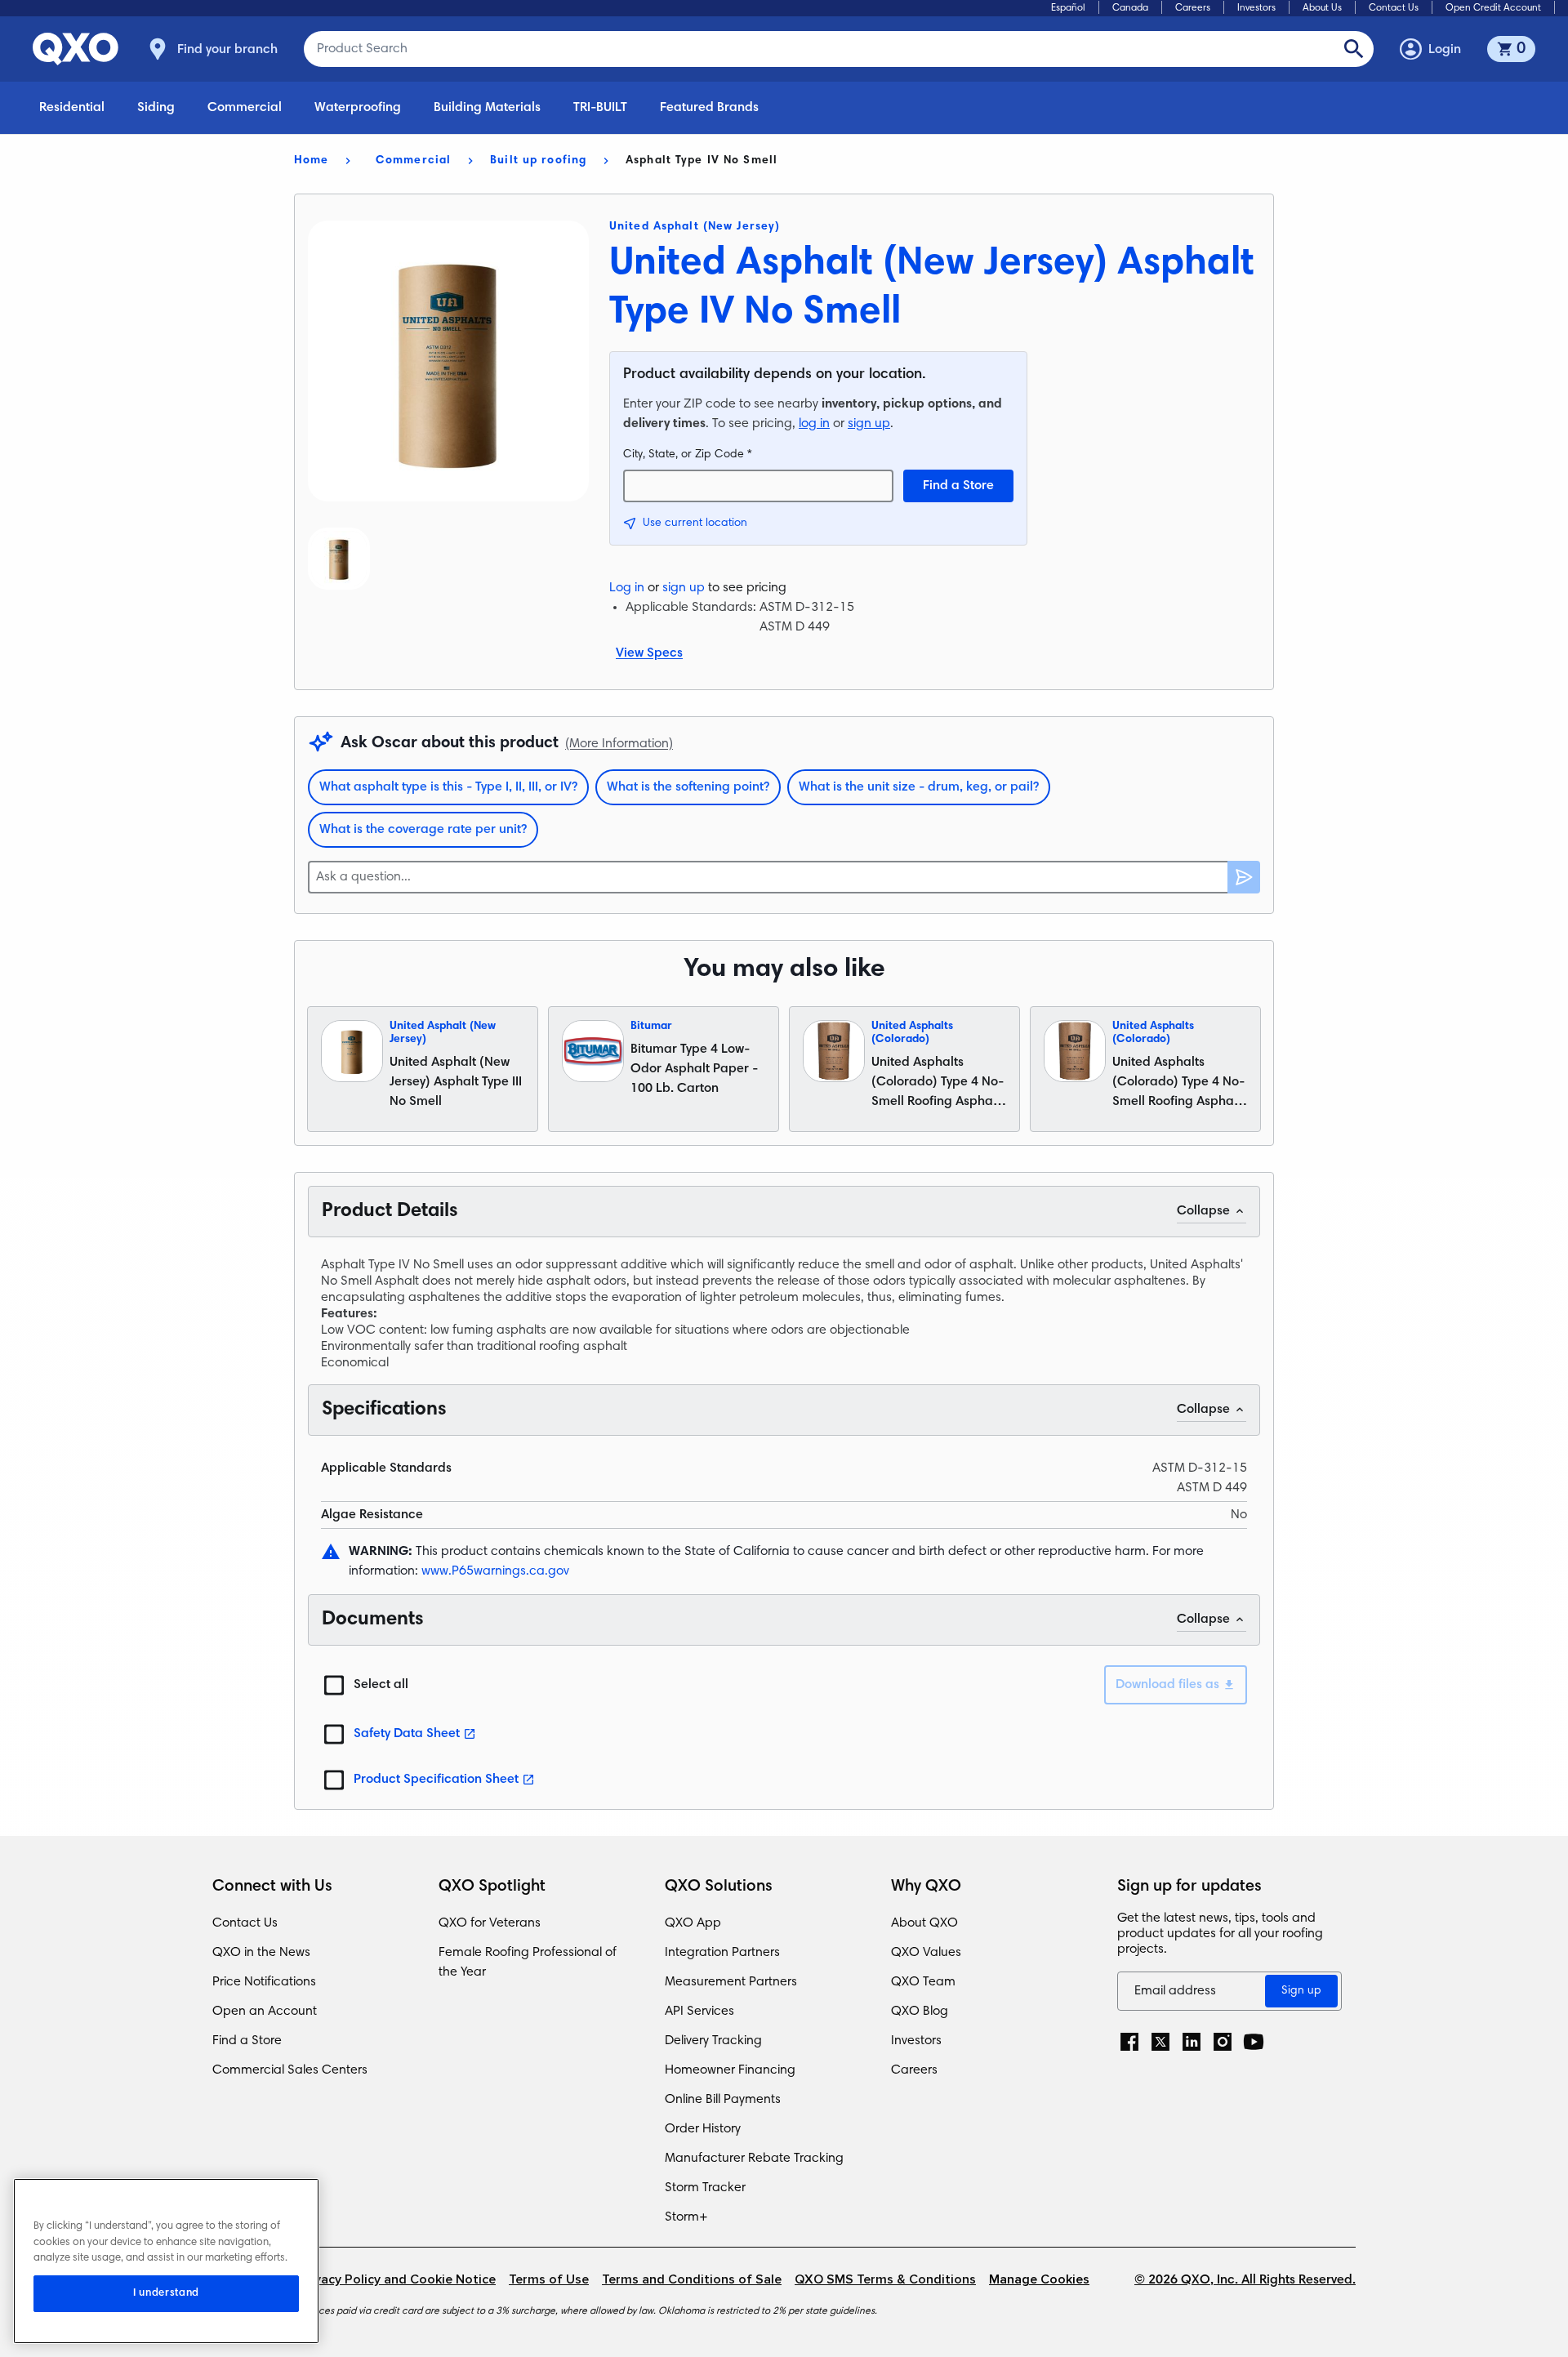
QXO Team (923, 1982)
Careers (1193, 8)
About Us (1322, 8)
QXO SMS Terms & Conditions (885, 2280)
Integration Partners (722, 1953)
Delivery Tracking (713, 2041)
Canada (1130, 8)
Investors (1256, 8)
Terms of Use (549, 2280)
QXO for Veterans (490, 1923)
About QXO (924, 1923)
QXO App (693, 1923)
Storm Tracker (705, 2188)
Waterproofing (358, 108)
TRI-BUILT (600, 108)
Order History (703, 2129)
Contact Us (1394, 8)
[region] (166, 2261)
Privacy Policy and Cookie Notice (397, 2280)
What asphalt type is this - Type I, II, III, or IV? (448, 787)
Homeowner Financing (730, 2070)
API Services (699, 2012)
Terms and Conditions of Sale (692, 2280)
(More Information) (619, 744)
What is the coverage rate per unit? (423, 830)
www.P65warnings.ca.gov (495, 1571)
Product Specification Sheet (436, 1780)
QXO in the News (261, 1953)
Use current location (695, 524)
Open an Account (265, 2012)
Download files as (1167, 1685)
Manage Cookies (1039, 2280)
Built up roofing (538, 161)
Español (1068, 8)
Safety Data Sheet (407, 1734)
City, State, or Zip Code (688, 455)
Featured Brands (709, 108)
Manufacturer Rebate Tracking (754, 2159)
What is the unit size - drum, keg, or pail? (919, 787)
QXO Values (926, 1953)
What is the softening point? (688, 787)
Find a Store (958, 486)
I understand (166, 2293)
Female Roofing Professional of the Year (528, 1963)
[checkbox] (334, 1685)
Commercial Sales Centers (290, 2070)
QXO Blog (920, 2012)
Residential (72, 108)
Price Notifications (264, 1982)
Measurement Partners (731, 1982)
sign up (869, 424)
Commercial (245, 108)
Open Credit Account (1493, 8)
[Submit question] (1244, 877)
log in (814, 424)
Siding (156, 108)
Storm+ (686, 2217)
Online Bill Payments (723, 2100)
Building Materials (487, 108)
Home (311, 161)
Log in (627, 588)
